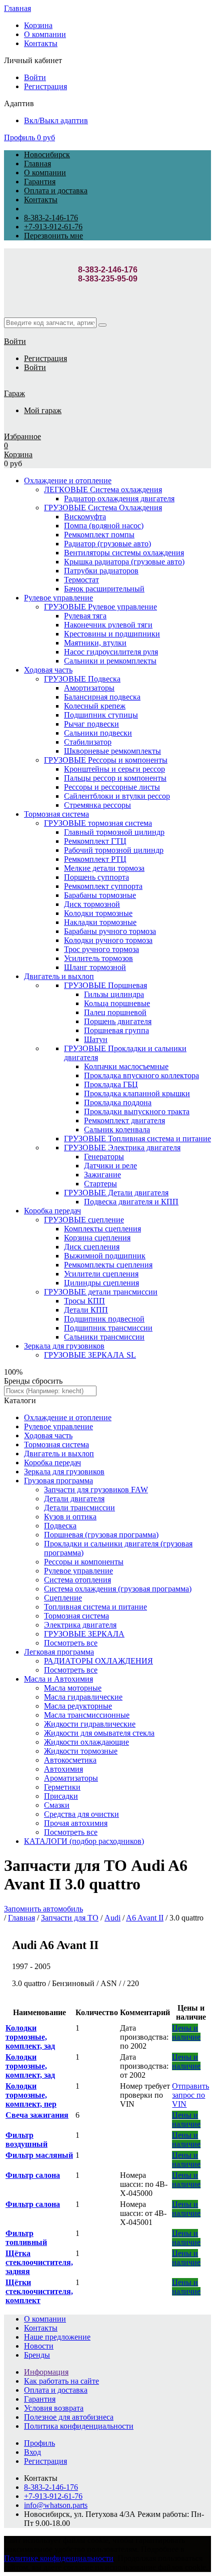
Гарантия (40, 182)
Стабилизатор (88, 742)
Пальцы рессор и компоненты (115, 778)
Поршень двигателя (118, 1021)
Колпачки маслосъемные (126, 1066)
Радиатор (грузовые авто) (107, 544)
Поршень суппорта (96, 877)
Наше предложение (57, 2337)
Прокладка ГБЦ (111, 1084)
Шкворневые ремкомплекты (112, 751)
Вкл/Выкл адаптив (56, 120)
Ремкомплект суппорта (103, 886)
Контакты (41, 43)
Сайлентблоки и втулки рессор (117, 796)
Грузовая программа (58, 1481)
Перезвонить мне (53, 236)
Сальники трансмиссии (104, 1337)
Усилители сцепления (101, 1274)
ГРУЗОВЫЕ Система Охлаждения (103, 508)
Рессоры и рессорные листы (112, 787)
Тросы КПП (84, 1301)
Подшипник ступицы (101, 715)
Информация (46, 2372)
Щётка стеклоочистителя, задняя (39, 2262)
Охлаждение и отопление (68, 480)
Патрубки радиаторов (101, 571)
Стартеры (100, 1184)
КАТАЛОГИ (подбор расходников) (84, 1841)
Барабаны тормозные (100, 895)
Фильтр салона (33, 2175)
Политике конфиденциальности (59, 2558)
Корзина (38, 25)
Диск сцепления (92, 1247)
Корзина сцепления (97, 1238)
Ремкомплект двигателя (124, 1120)
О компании (45, 34)
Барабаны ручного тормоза (110, 931)
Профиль (19, 137)
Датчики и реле (110, 1166)
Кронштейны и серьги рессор (114, 769)
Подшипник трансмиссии (108, 1328)
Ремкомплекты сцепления (108, 1265)
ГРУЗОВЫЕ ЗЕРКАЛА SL (90, 1355)
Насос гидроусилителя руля (111, 652)
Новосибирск (47, 154)
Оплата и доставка (56, 191)
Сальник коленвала (117, 1130)
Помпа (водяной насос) (104, 526)
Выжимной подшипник (105, 1256)
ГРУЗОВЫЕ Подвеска (82, 679)
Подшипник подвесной (104, 1319)
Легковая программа (59, 1652)
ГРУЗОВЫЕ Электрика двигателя (122, 1148)
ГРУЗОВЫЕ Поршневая (105, 985)
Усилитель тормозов (98, 958)
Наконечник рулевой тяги (108, 625)
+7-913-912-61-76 (53, 227)
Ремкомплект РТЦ (95, 859)
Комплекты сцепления (102, 1229)
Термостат (81, 580)
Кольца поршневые (117, 1003)
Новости (39, 2346)
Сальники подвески (98, 733)
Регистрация (45, 86)
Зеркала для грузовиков (64, 1346)
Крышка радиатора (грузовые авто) (124, 562)
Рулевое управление (58, 598)
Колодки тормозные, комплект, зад (30, 2037)
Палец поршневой (115, 1012)
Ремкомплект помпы (99, 535)
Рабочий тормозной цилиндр (114, 850)
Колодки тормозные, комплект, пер (31, 2095)
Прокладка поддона (118, 1102)
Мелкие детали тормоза (104, 868)
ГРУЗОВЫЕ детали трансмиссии (101, 1292)
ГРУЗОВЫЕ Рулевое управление (100, 607)
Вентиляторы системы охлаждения (124, 553)
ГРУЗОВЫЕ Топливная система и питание (137, 1139)
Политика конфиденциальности (79, 2426)
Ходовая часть (48, 670)
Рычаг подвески (91, 724)
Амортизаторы (89, 688)
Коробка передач (52, 1211)
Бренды (37, 2355)
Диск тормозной (92, 904)
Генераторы (104, 1157)
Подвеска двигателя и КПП (131, 1202)
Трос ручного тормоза (101, 949)
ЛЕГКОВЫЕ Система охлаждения (103, 490)
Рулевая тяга (85, 616)
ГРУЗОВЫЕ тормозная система (98, 823)
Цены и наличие (186, 2032)
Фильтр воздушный (26, 2140)
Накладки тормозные (100, 922)
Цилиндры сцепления (101, 1283)
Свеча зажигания (37, 2115)
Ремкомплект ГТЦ (95, 841)
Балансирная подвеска (102, 697)
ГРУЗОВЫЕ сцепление (84, 1220)
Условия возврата (54, 2408)
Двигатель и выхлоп (59, 976)
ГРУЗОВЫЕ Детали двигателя (116, 1193)
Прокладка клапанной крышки (137, 1093)
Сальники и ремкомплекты (110, 661)
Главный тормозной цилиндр (114, 832)
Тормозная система (56, 814)
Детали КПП (86, 1310)
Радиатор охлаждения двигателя (119, 499)
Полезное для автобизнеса (69, 2417)
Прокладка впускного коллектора (141, 1075)
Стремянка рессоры (97, 805)
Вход (32, 2452)
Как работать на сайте (61, 2381)
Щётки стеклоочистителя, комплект (39, 2291)
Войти (35, 77)
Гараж (14, 393)
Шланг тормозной (95, 967)
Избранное (22, 436)
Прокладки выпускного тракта (137, 1111)
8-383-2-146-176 (51, 218)
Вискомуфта (85, 517)
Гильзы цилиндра (114, 994)
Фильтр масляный (39, 2155)
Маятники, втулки (95, 643)
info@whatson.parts (56, 2505)
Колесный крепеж (95, 706)
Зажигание (102, 1175)
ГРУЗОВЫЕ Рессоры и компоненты (106, 760)
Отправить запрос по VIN (190, 2095)
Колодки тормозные (98, 913)
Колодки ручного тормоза (108, 940)
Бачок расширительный (104, 589)
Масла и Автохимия (58, 1679)
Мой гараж (43, 410)
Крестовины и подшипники (112, 634)
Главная (17, 8)
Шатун (96, 1039)
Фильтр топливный (26, 2238)
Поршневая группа (116, 1030)
